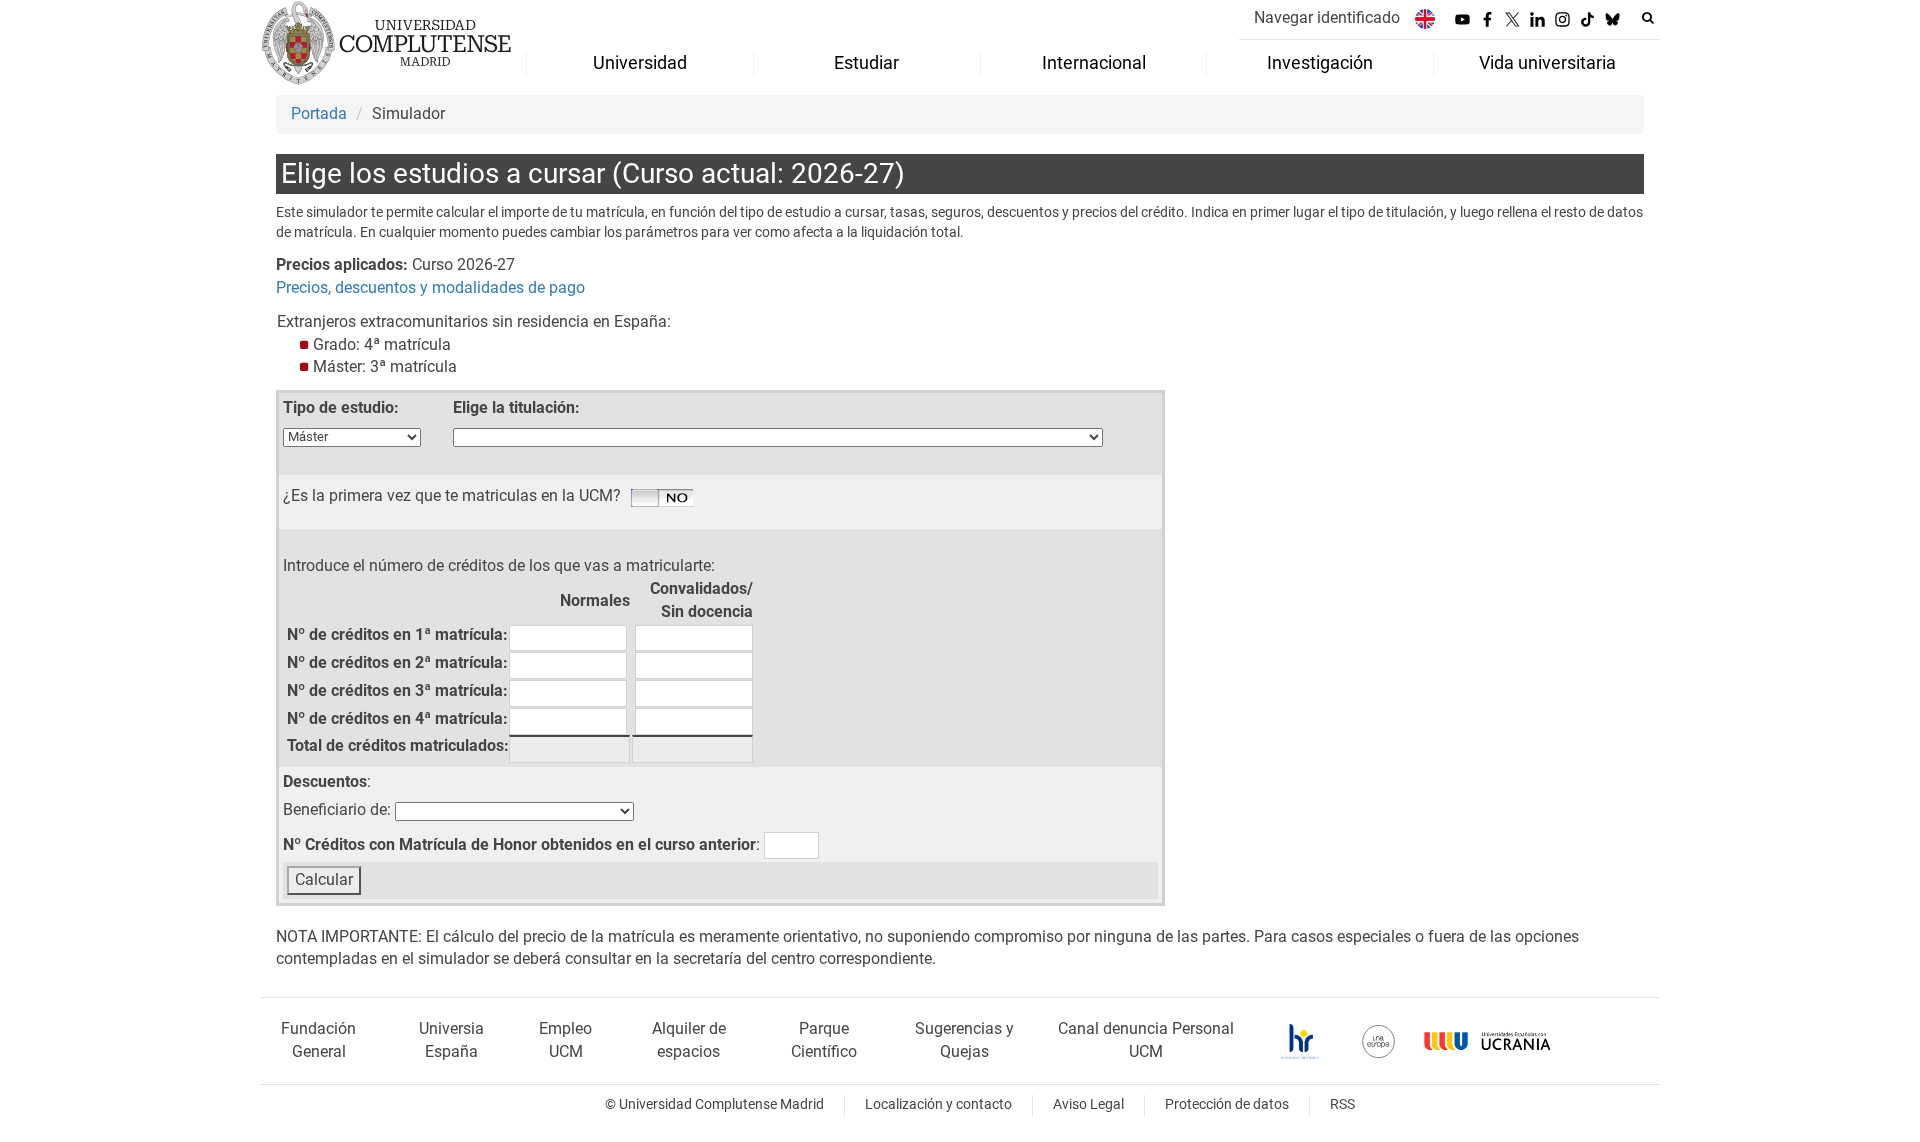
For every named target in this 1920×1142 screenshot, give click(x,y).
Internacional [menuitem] (1094, 63)
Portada (319, 113)
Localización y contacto (938, 1104)
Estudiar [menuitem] (866, 63)
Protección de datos (1227, 1104)
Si (662, 499)
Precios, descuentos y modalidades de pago (430, 287)
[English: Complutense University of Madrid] (1425, 18)
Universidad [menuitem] (640, 63)
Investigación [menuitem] (1320, 63)
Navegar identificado (1327, 17)
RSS (1342, 1104)
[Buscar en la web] (1648, 18)
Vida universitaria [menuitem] (1547, 63)
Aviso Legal (1088, 1104)
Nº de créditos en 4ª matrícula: (397, 718)
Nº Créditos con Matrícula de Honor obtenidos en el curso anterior (519, 844)
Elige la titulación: (516, 407)
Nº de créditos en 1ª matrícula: (397, 634)
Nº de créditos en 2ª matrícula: (397, 662)
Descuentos (325, 781)
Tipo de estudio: (341, 407)
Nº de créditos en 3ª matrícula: (397, 690)
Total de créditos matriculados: (398, 745)
